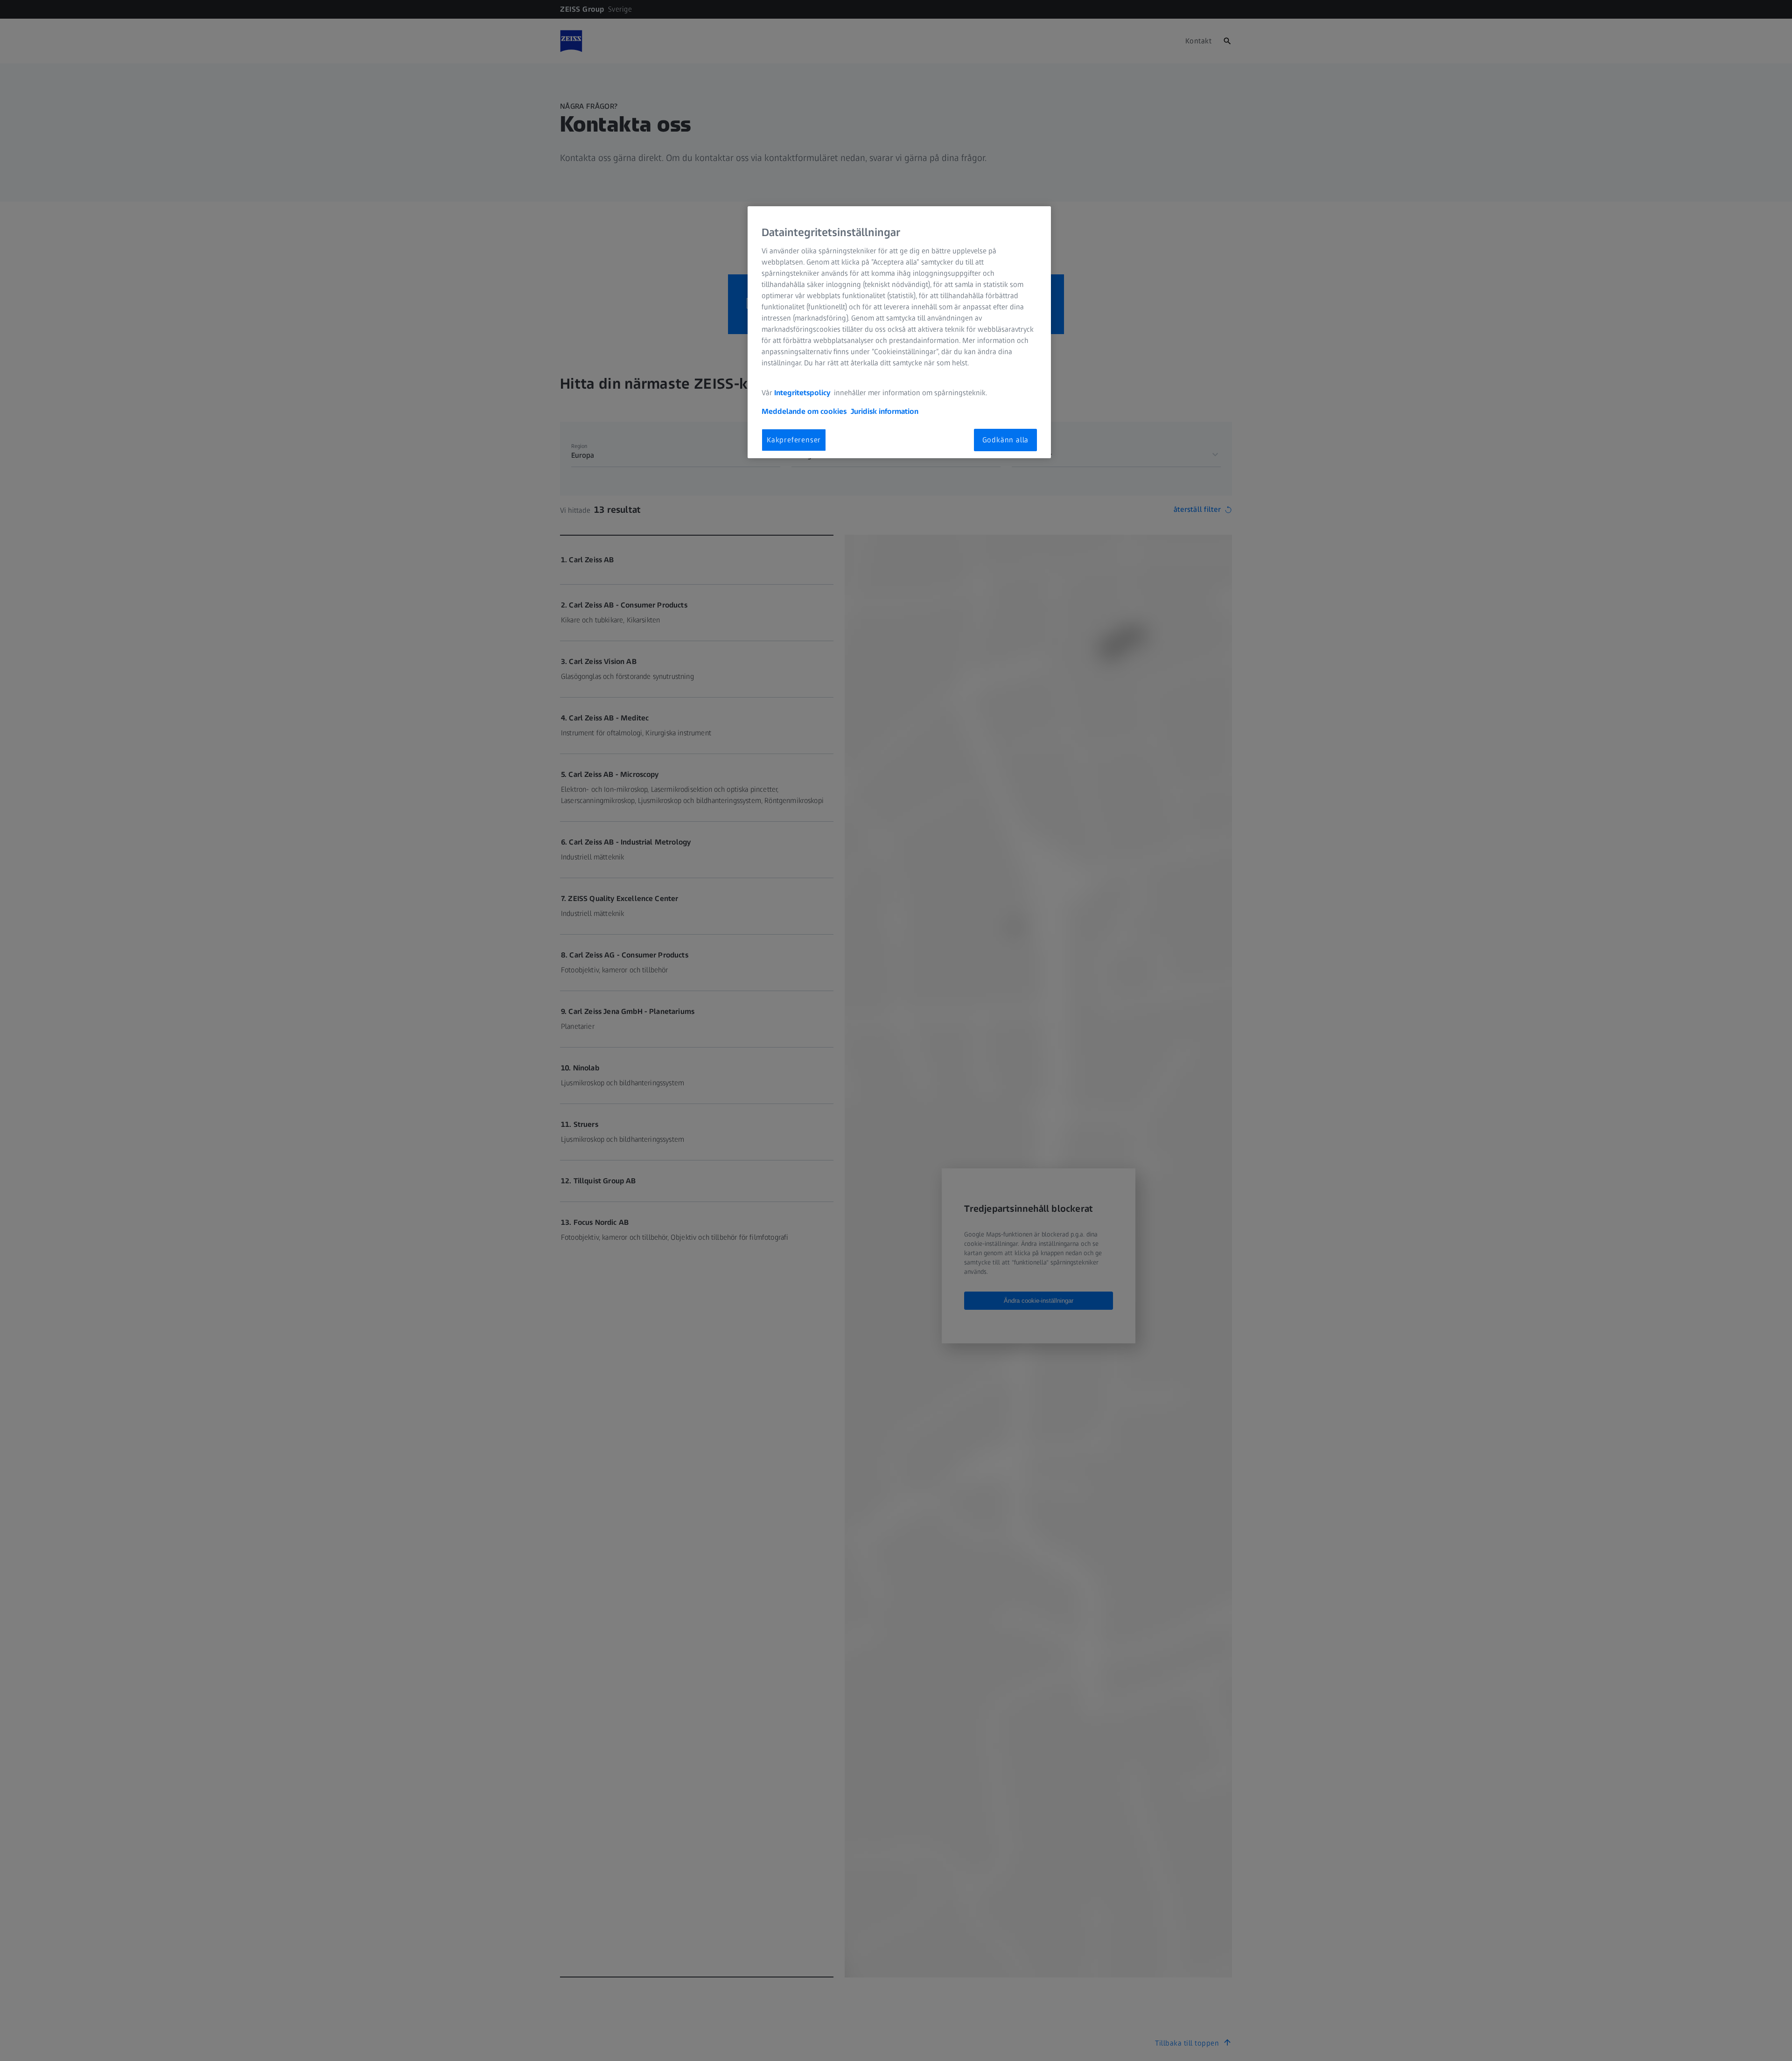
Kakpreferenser (794, 439)
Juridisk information (885, 411)
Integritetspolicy (803, 392)
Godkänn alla (1006, 439)
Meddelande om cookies (804, 411)
